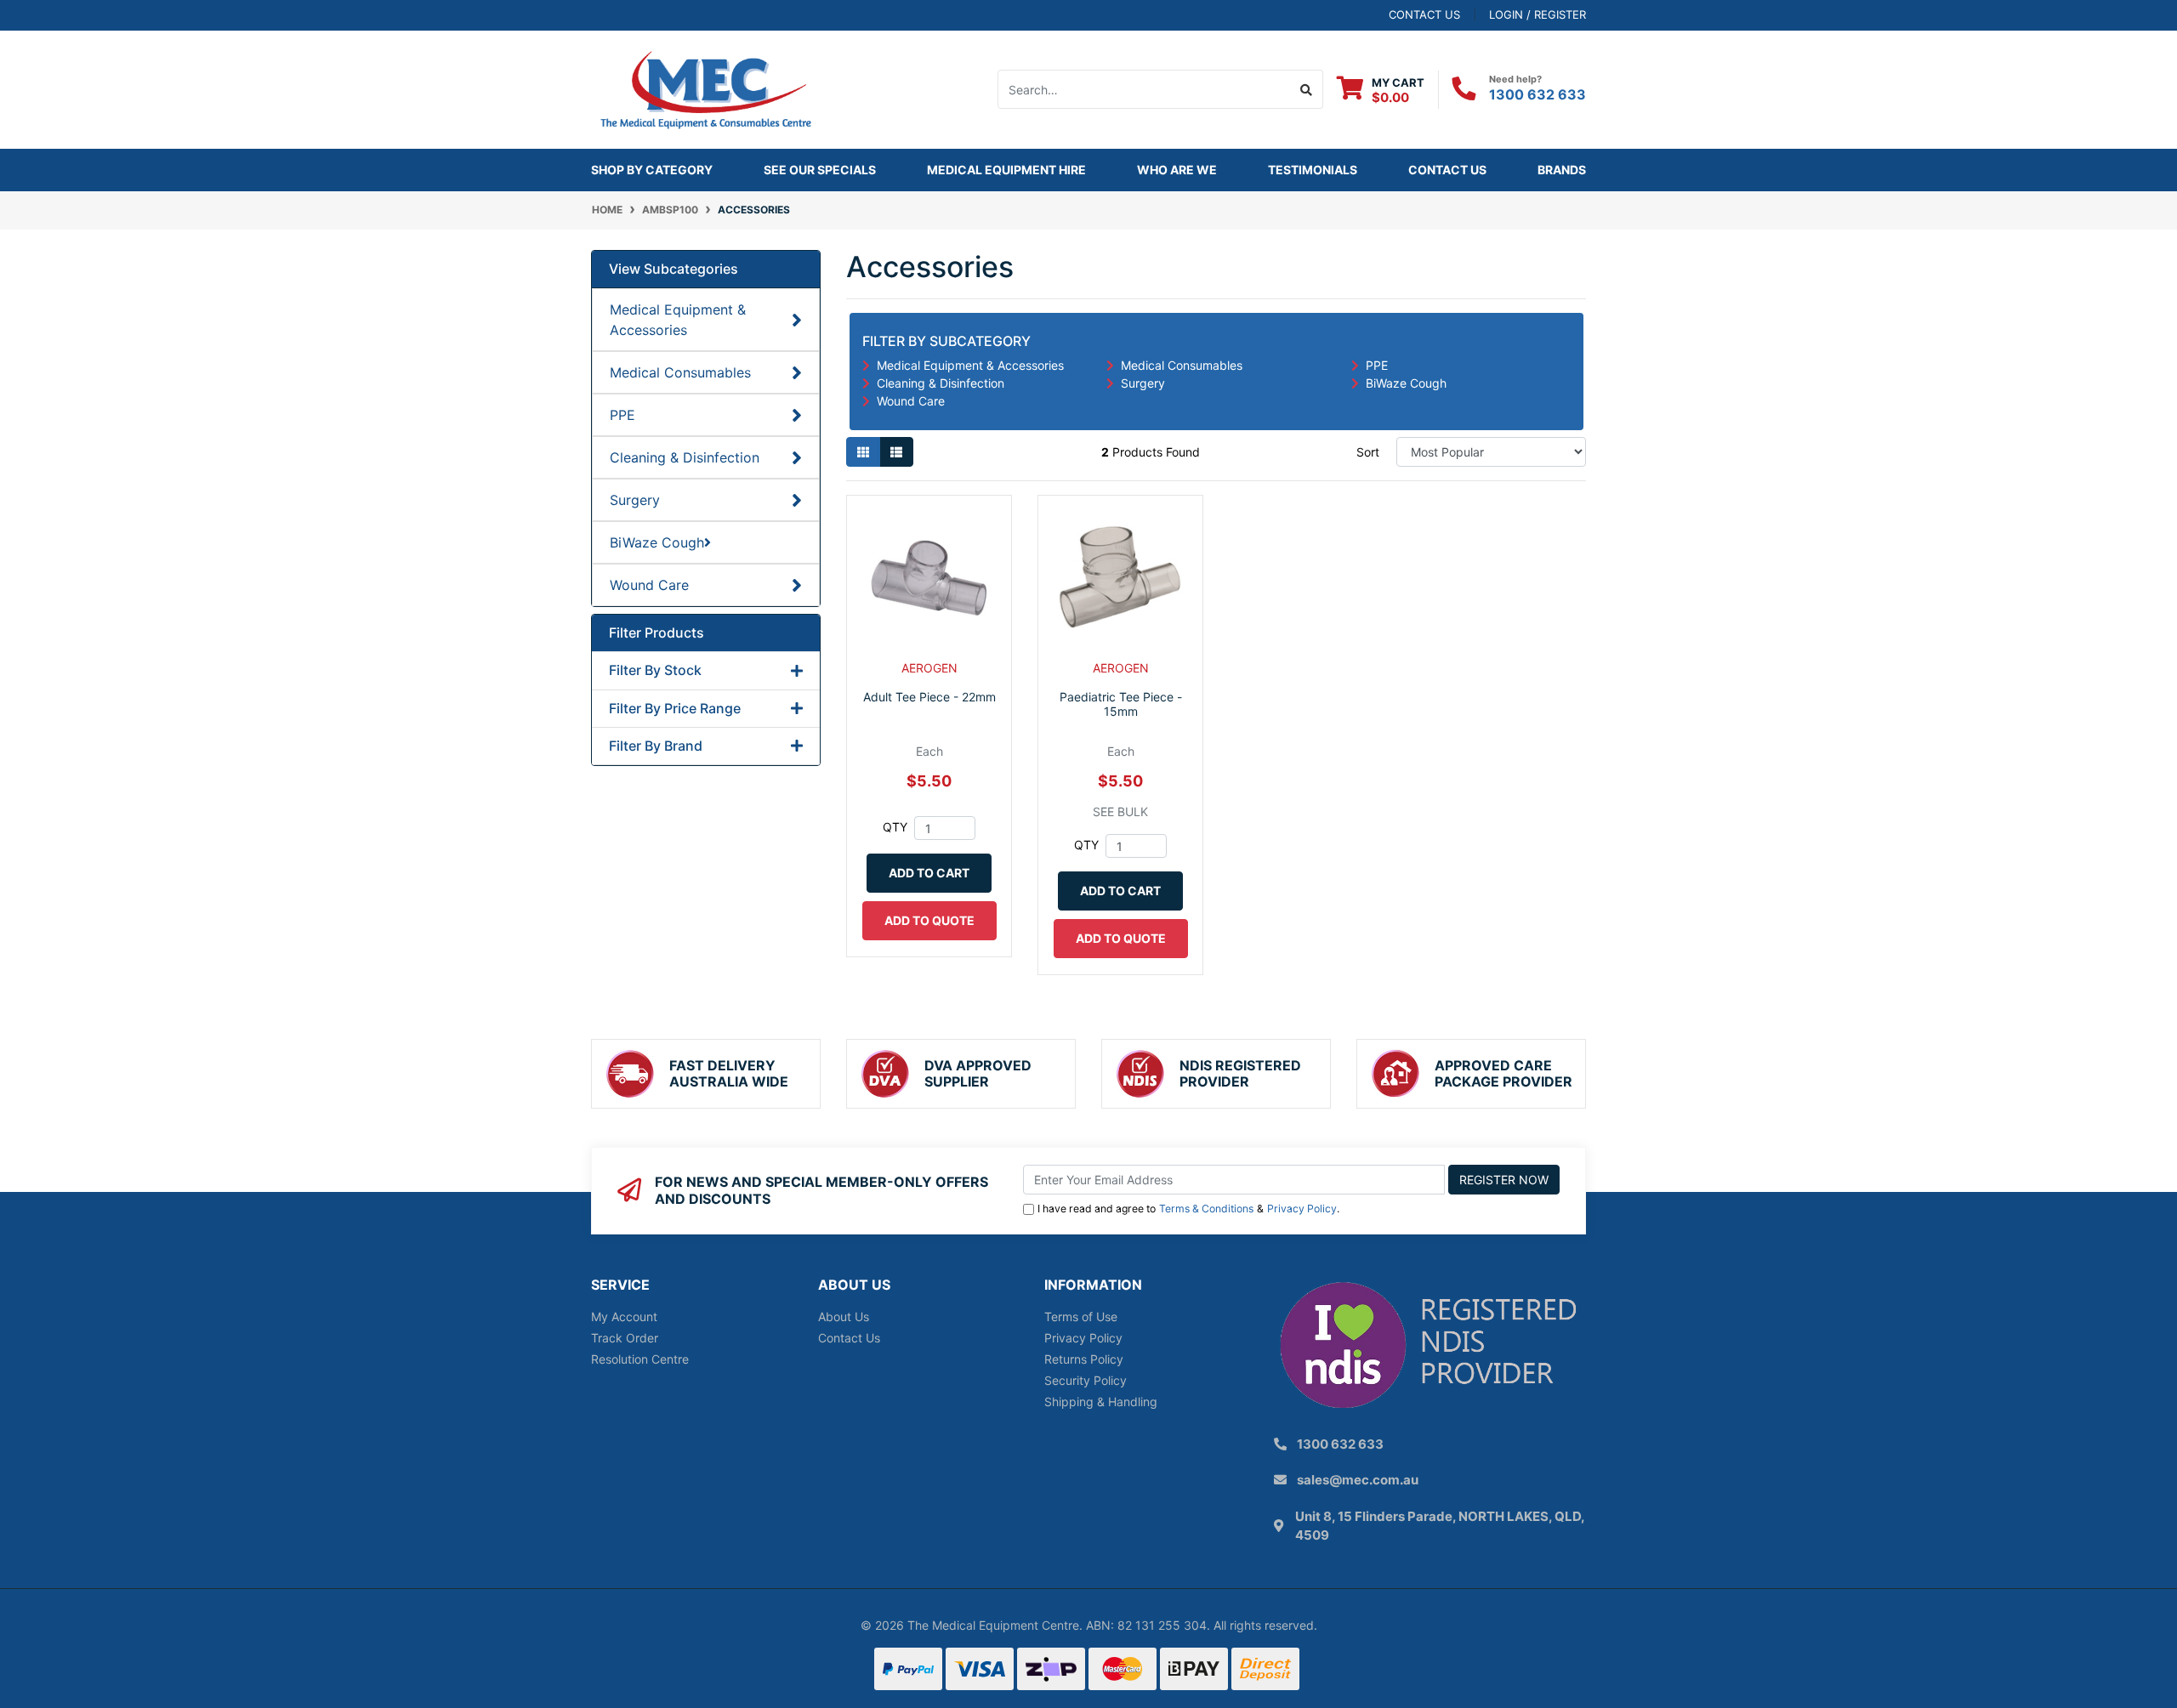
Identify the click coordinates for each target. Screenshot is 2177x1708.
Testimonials (1313, 170)
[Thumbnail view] (863, 452)
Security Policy (1086, 1380)
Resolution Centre (640, 1359)
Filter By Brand (656, 746)
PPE (622, 415)
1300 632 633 (1538, 94)
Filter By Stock (655, 670)
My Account (624, 1316)
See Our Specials (820, 170)
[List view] (896, 452)
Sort (1368, 452)
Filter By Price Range (675, 709)
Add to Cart (929, 873)
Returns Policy (1084, 1359)
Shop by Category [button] (652, 170)
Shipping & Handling (1101, 1402)
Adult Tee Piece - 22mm (929, 697)
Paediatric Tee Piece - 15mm (1121, 704)
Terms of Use (1081, 1316)
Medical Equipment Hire (1006, 170)
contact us (1424, 14)
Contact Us (1447, 170)
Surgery (635, 500)
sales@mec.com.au (1358, 1480)
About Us (844, 1316)
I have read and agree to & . (1188, 1209)
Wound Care (649, 585)
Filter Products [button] (657, 633)
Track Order (625, 1338)
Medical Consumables (680, 372)
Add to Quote (929, 920)
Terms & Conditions (1206, 1209)
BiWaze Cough (657, 542)
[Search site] (1307, 89)
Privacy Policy (1302, 1209)
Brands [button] (1562, 170)
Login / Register (1538, 14)
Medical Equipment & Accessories (678, 320)
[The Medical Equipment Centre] (706, 88)
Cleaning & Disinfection (685, 457)
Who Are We (1177, 170)
